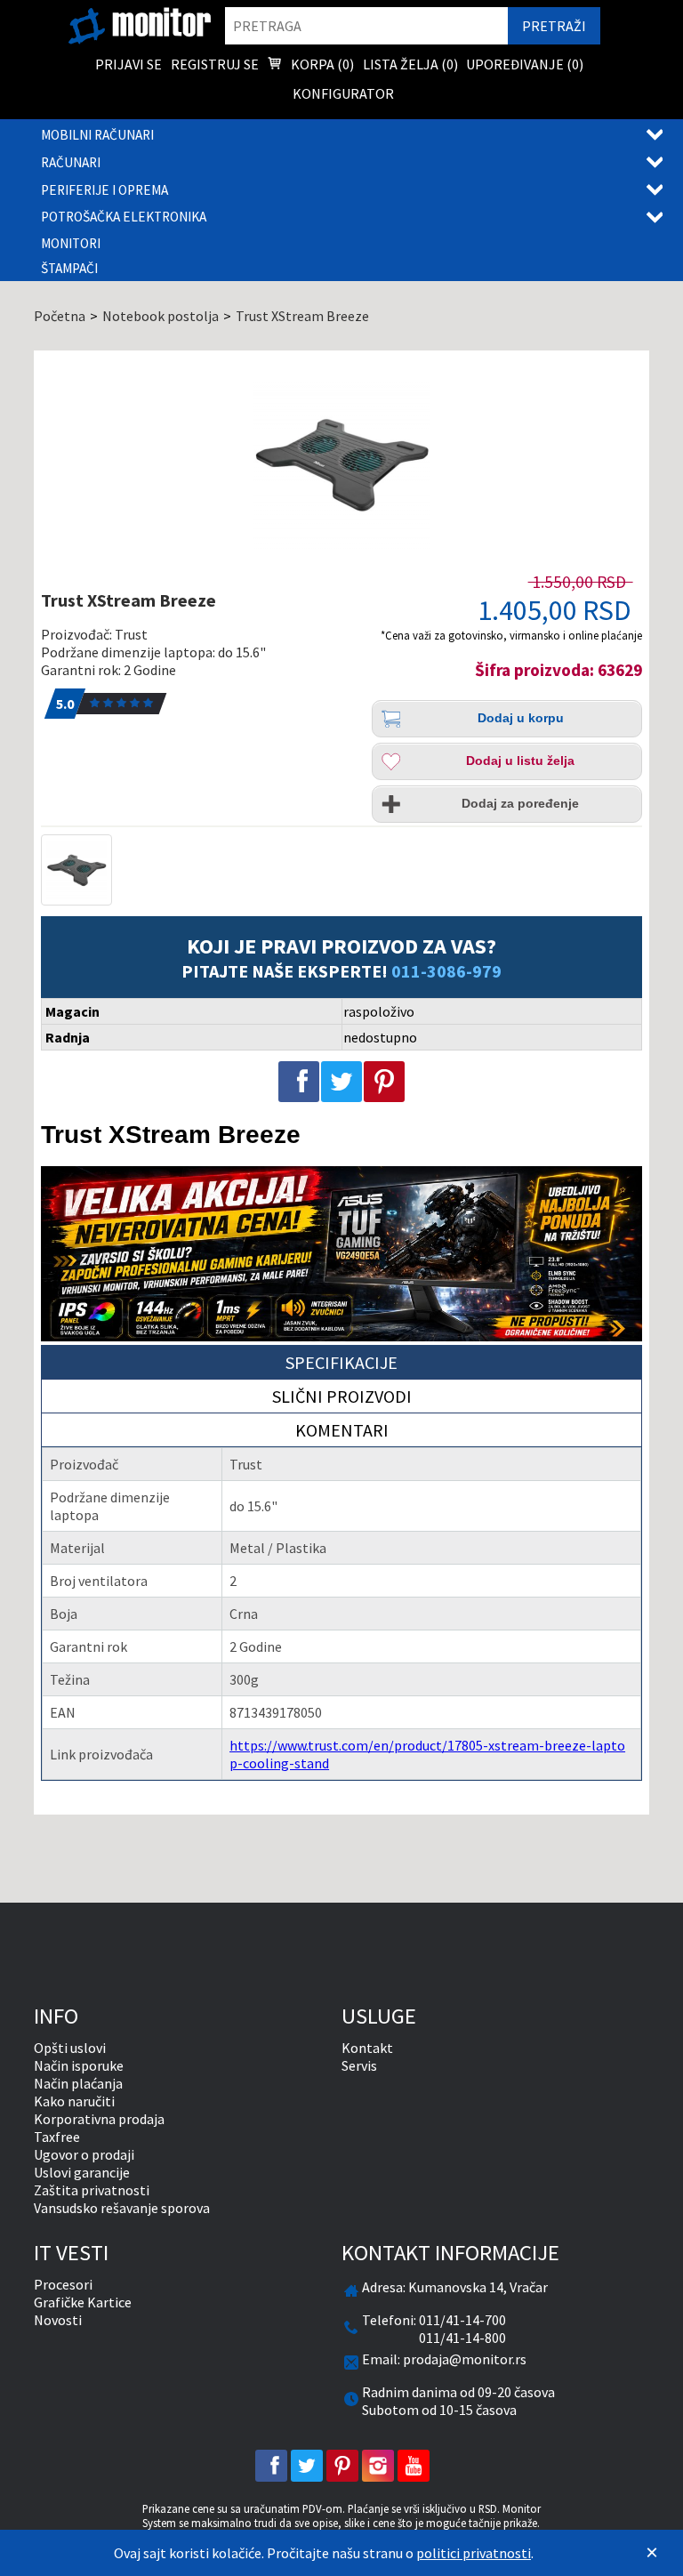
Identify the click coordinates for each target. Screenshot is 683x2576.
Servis (359, 2065)
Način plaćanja (78, 2083)
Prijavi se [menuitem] (129, 64)
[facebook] (271, 2466)
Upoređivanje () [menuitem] (525, 64)
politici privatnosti (474, 2553)
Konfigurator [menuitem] (343, 93)
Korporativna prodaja (99, 2119)
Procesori (63, 2284)
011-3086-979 (446, 971)
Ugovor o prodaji (84, 2154)
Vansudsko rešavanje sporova (122, 2208)
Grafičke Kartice (83, 2302)
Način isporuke (79, 2065)
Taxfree (57, 2137)
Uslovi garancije (82, 2172)
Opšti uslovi (70, 2048)
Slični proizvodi (342, 1396)
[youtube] (414, 2466)
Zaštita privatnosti (92, 2190)
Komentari (342, 1430)
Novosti (58, 2320)
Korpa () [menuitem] (321, 64)
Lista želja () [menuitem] (410, 64)
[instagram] (378, 2466)
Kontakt (367, 2048)
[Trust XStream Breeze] (341, 464)
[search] (366, 26)
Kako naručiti (74, 2101)
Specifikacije (341, 1362)
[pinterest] (342, 2466)
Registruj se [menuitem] (215, 64)
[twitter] (307, 2466)
